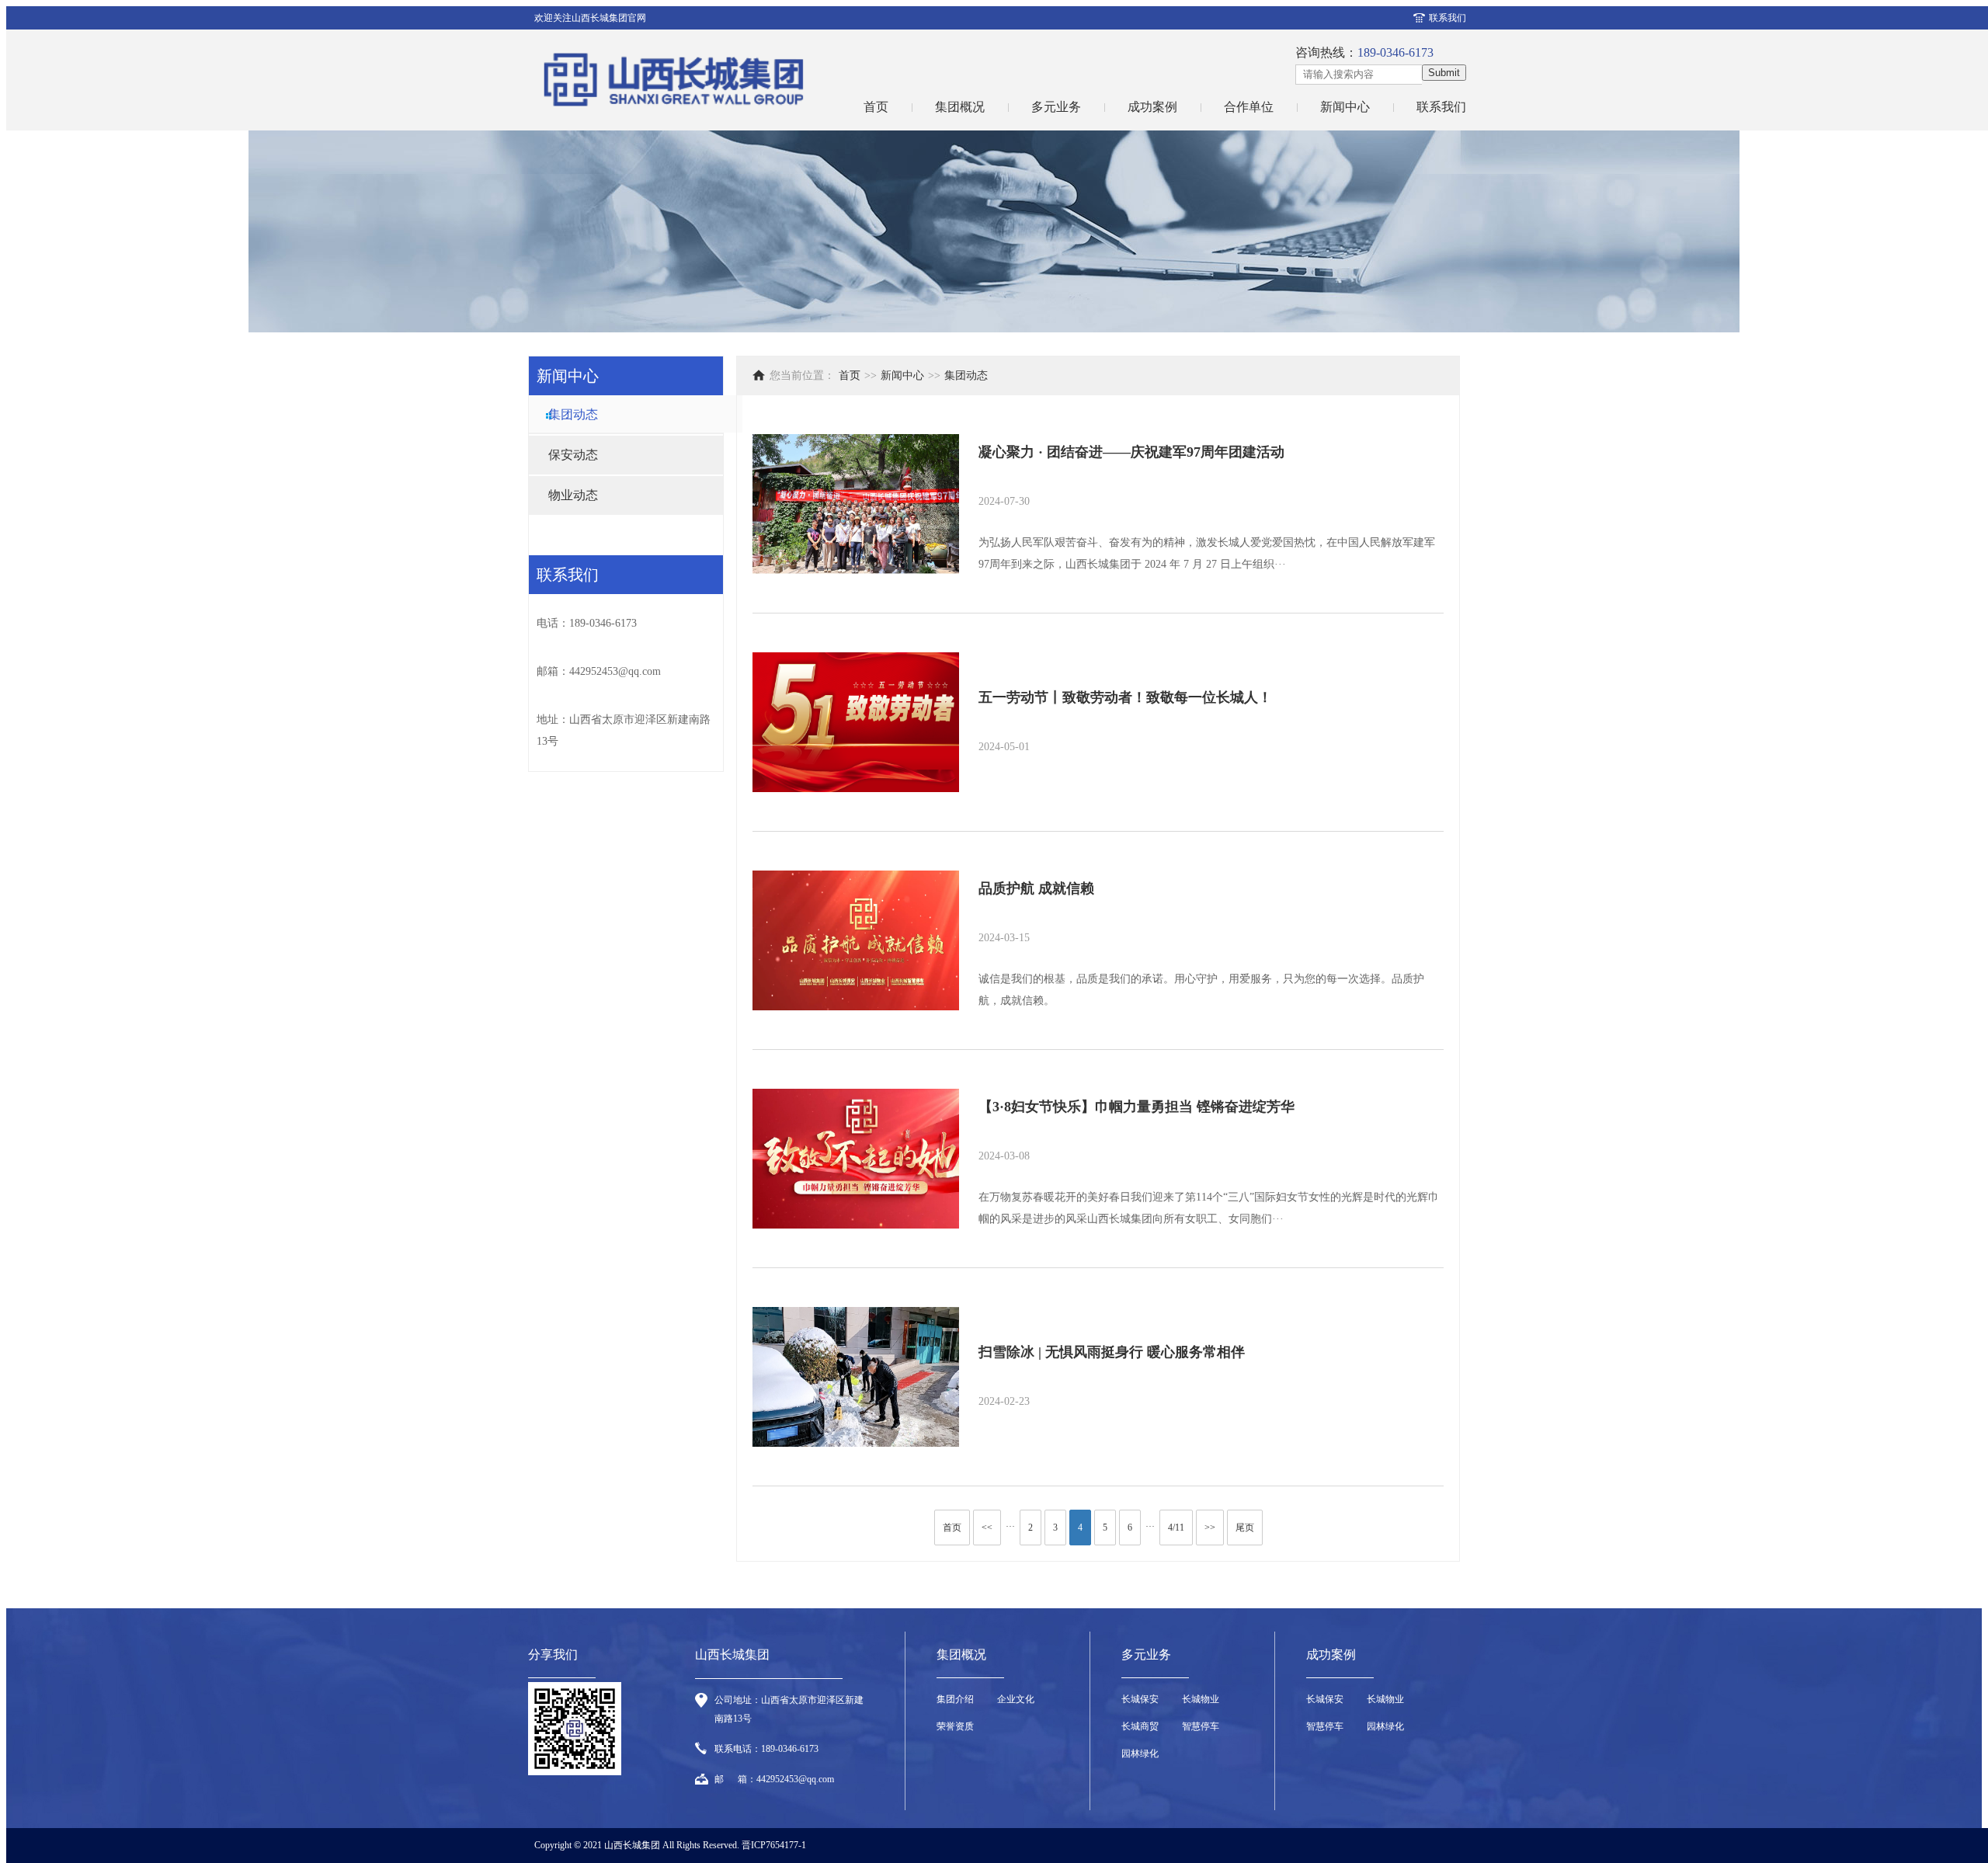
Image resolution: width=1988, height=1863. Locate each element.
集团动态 (573, 414)
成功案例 (1152, 107)
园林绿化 (1140, 1754)
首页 (876, 107)
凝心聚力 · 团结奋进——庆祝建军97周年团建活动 (1131, 452)
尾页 (1245, 1528)
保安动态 (573, 455)
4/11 (1176, 1528)
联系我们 (1448, 18)
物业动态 (573, 495)
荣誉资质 (955, 1726)
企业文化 (1016, 1699)
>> (1210, 1528)
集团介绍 (955, 1699)
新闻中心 (1345, 107)
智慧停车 (1201, 1726)
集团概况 (960, 107)
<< (987, 1528)
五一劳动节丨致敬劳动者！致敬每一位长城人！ (1125, 697)
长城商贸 (1140, 1726)
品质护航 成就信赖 (1036, 888)
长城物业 (1201, 1699)
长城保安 (1140, 1699)
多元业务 (1056, 107)
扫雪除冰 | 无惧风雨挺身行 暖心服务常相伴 (1112, 1352)
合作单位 (1249, 107)
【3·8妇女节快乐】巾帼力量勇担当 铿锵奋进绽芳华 (1136, 1107)
